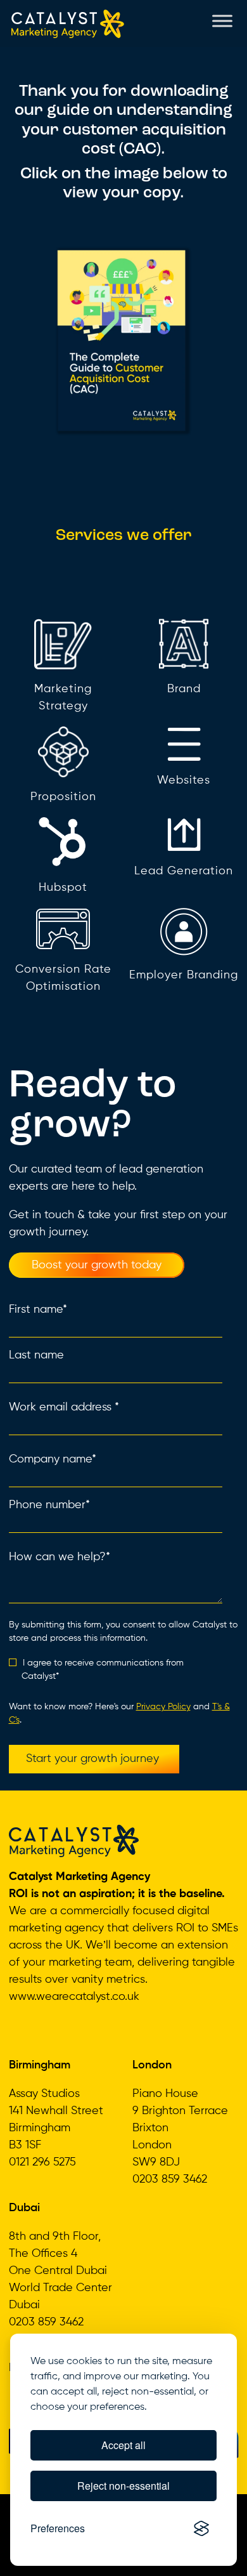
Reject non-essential (123, 2486)
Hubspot (63, 888)
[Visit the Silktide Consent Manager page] (201, 2528)
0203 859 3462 (170, 2179)
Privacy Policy (163, 1707)
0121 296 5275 (42, 2162)
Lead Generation (184, 871)
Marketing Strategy (63, 698)
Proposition (63, 797)
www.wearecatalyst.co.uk (74, 1997)
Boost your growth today (97, 1265)
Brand (184, 689)
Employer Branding (184, 975)
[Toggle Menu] (222, 21)
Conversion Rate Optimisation (63, 978)
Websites (184, 780)
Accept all (123, 2445)
